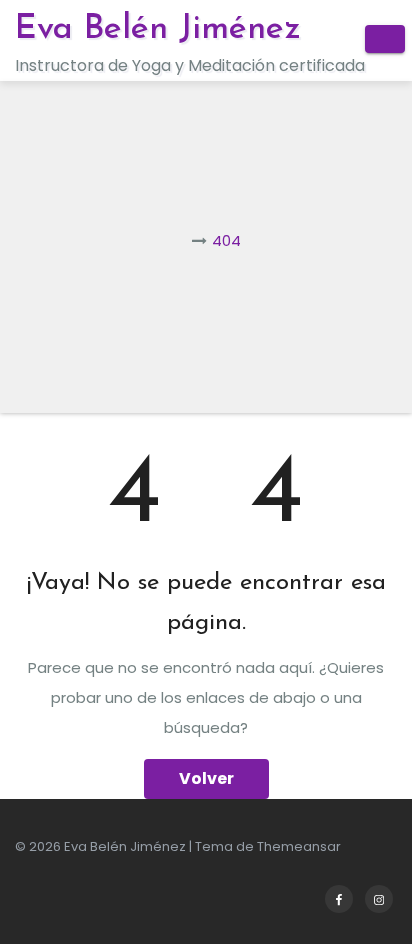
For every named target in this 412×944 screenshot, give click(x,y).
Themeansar (299, 846)
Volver (206, 778)
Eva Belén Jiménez (158, 29)
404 (226, 240)
